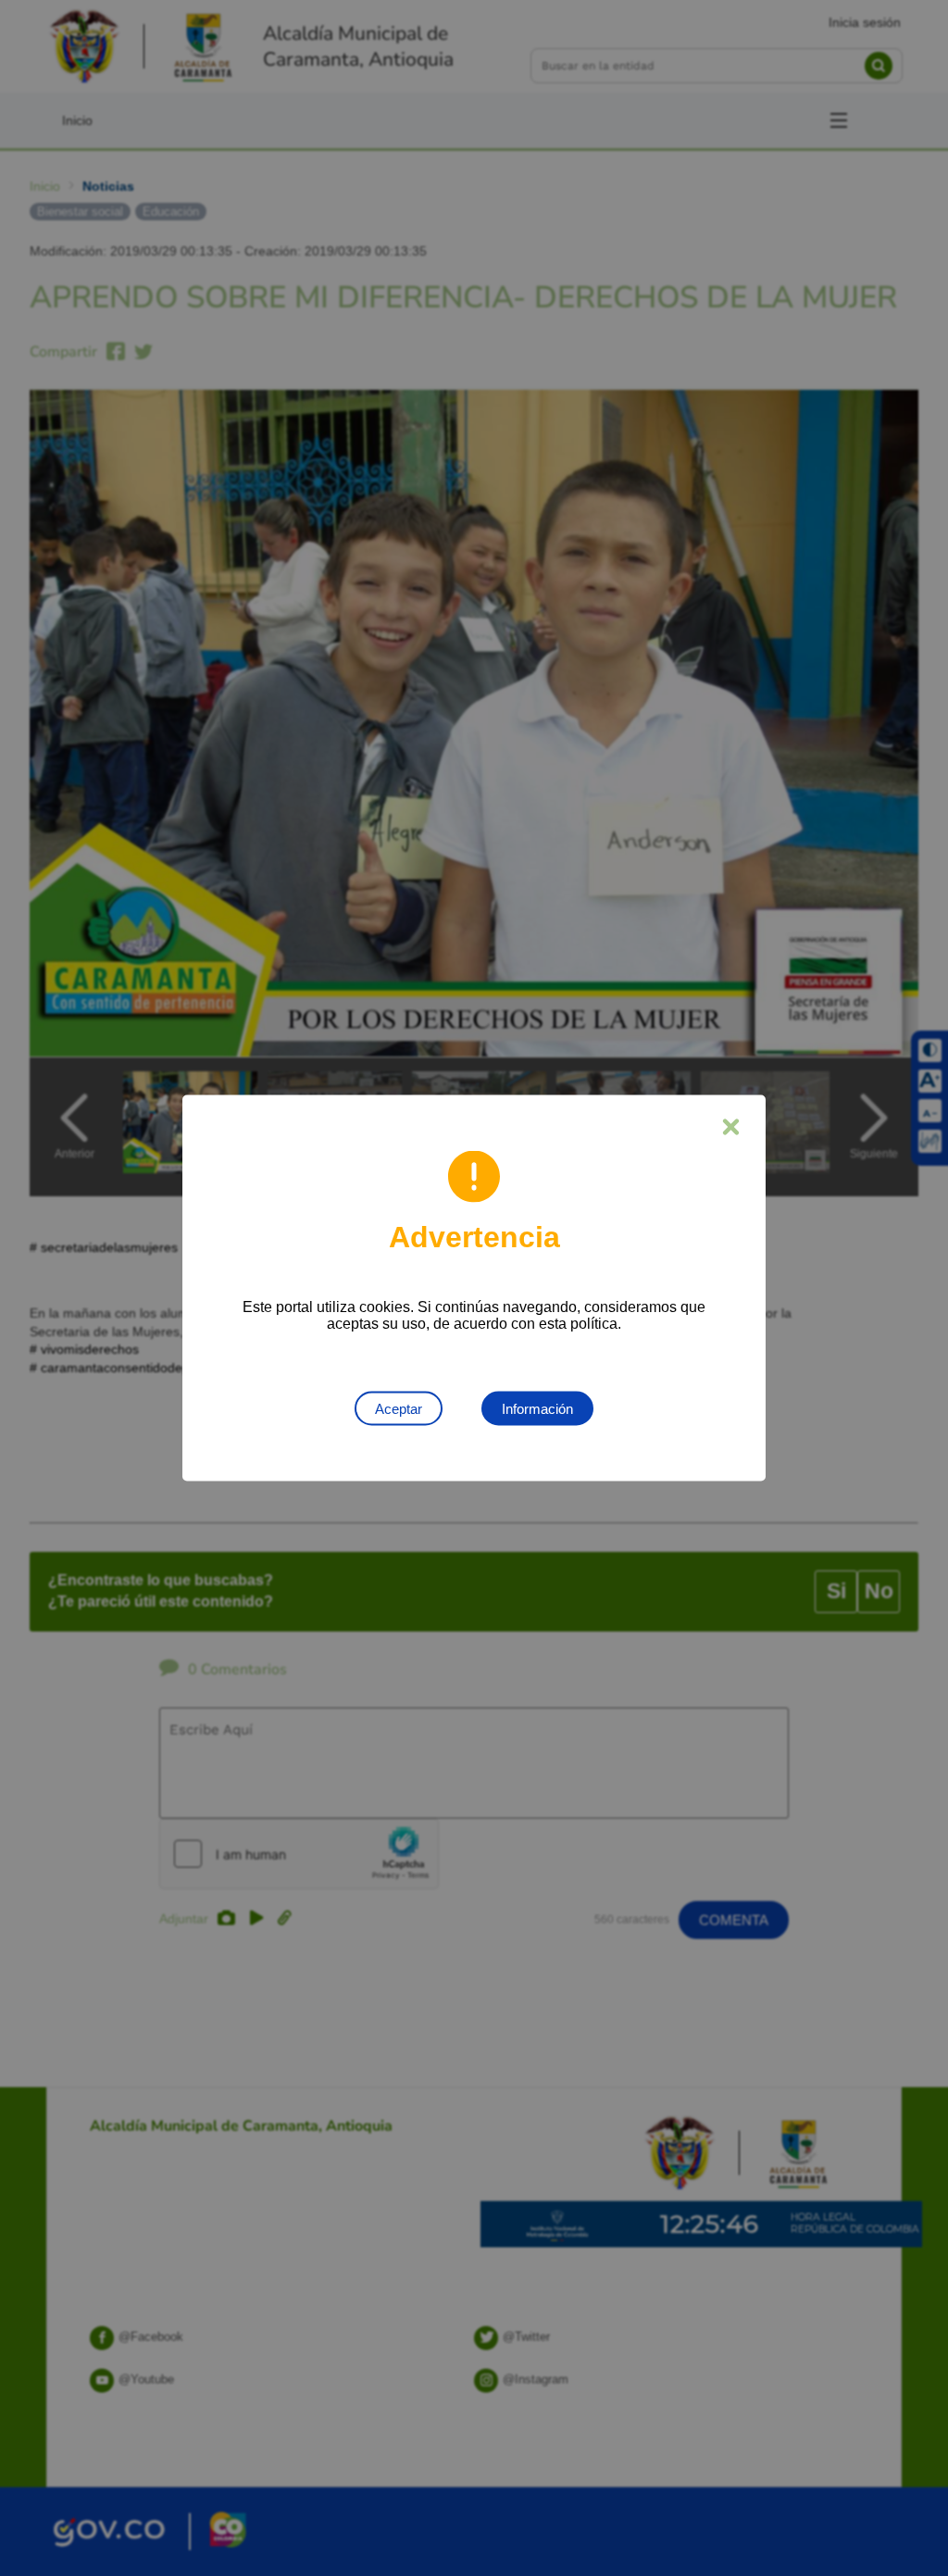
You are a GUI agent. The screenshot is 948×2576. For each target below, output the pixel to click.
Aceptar (399, 1409)
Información (537, 1409)
